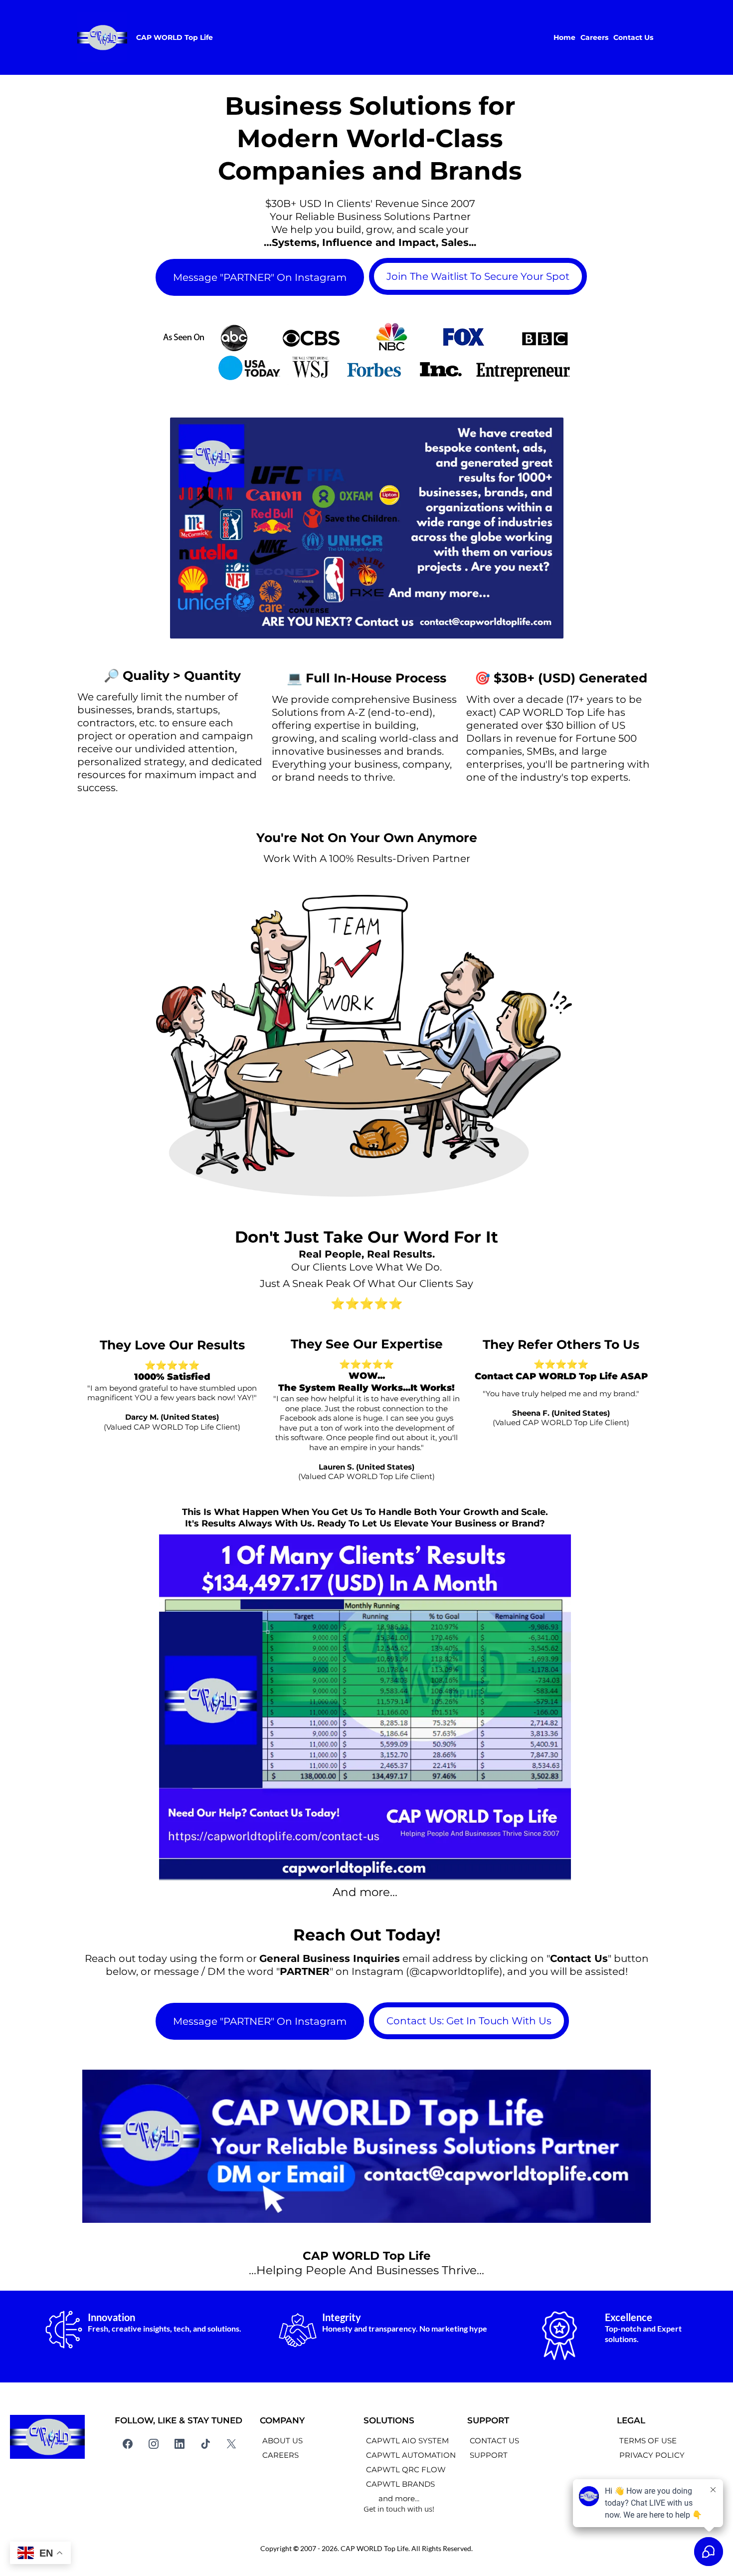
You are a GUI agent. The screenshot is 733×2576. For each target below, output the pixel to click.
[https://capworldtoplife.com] (102, 37)
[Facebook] (128, 2444)
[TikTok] (205, 2444)
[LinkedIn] (180, 2444)
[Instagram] (154, 2444)
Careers (594, 37)
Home (564, 37)
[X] (231, 2444)
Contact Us (633, 37)
